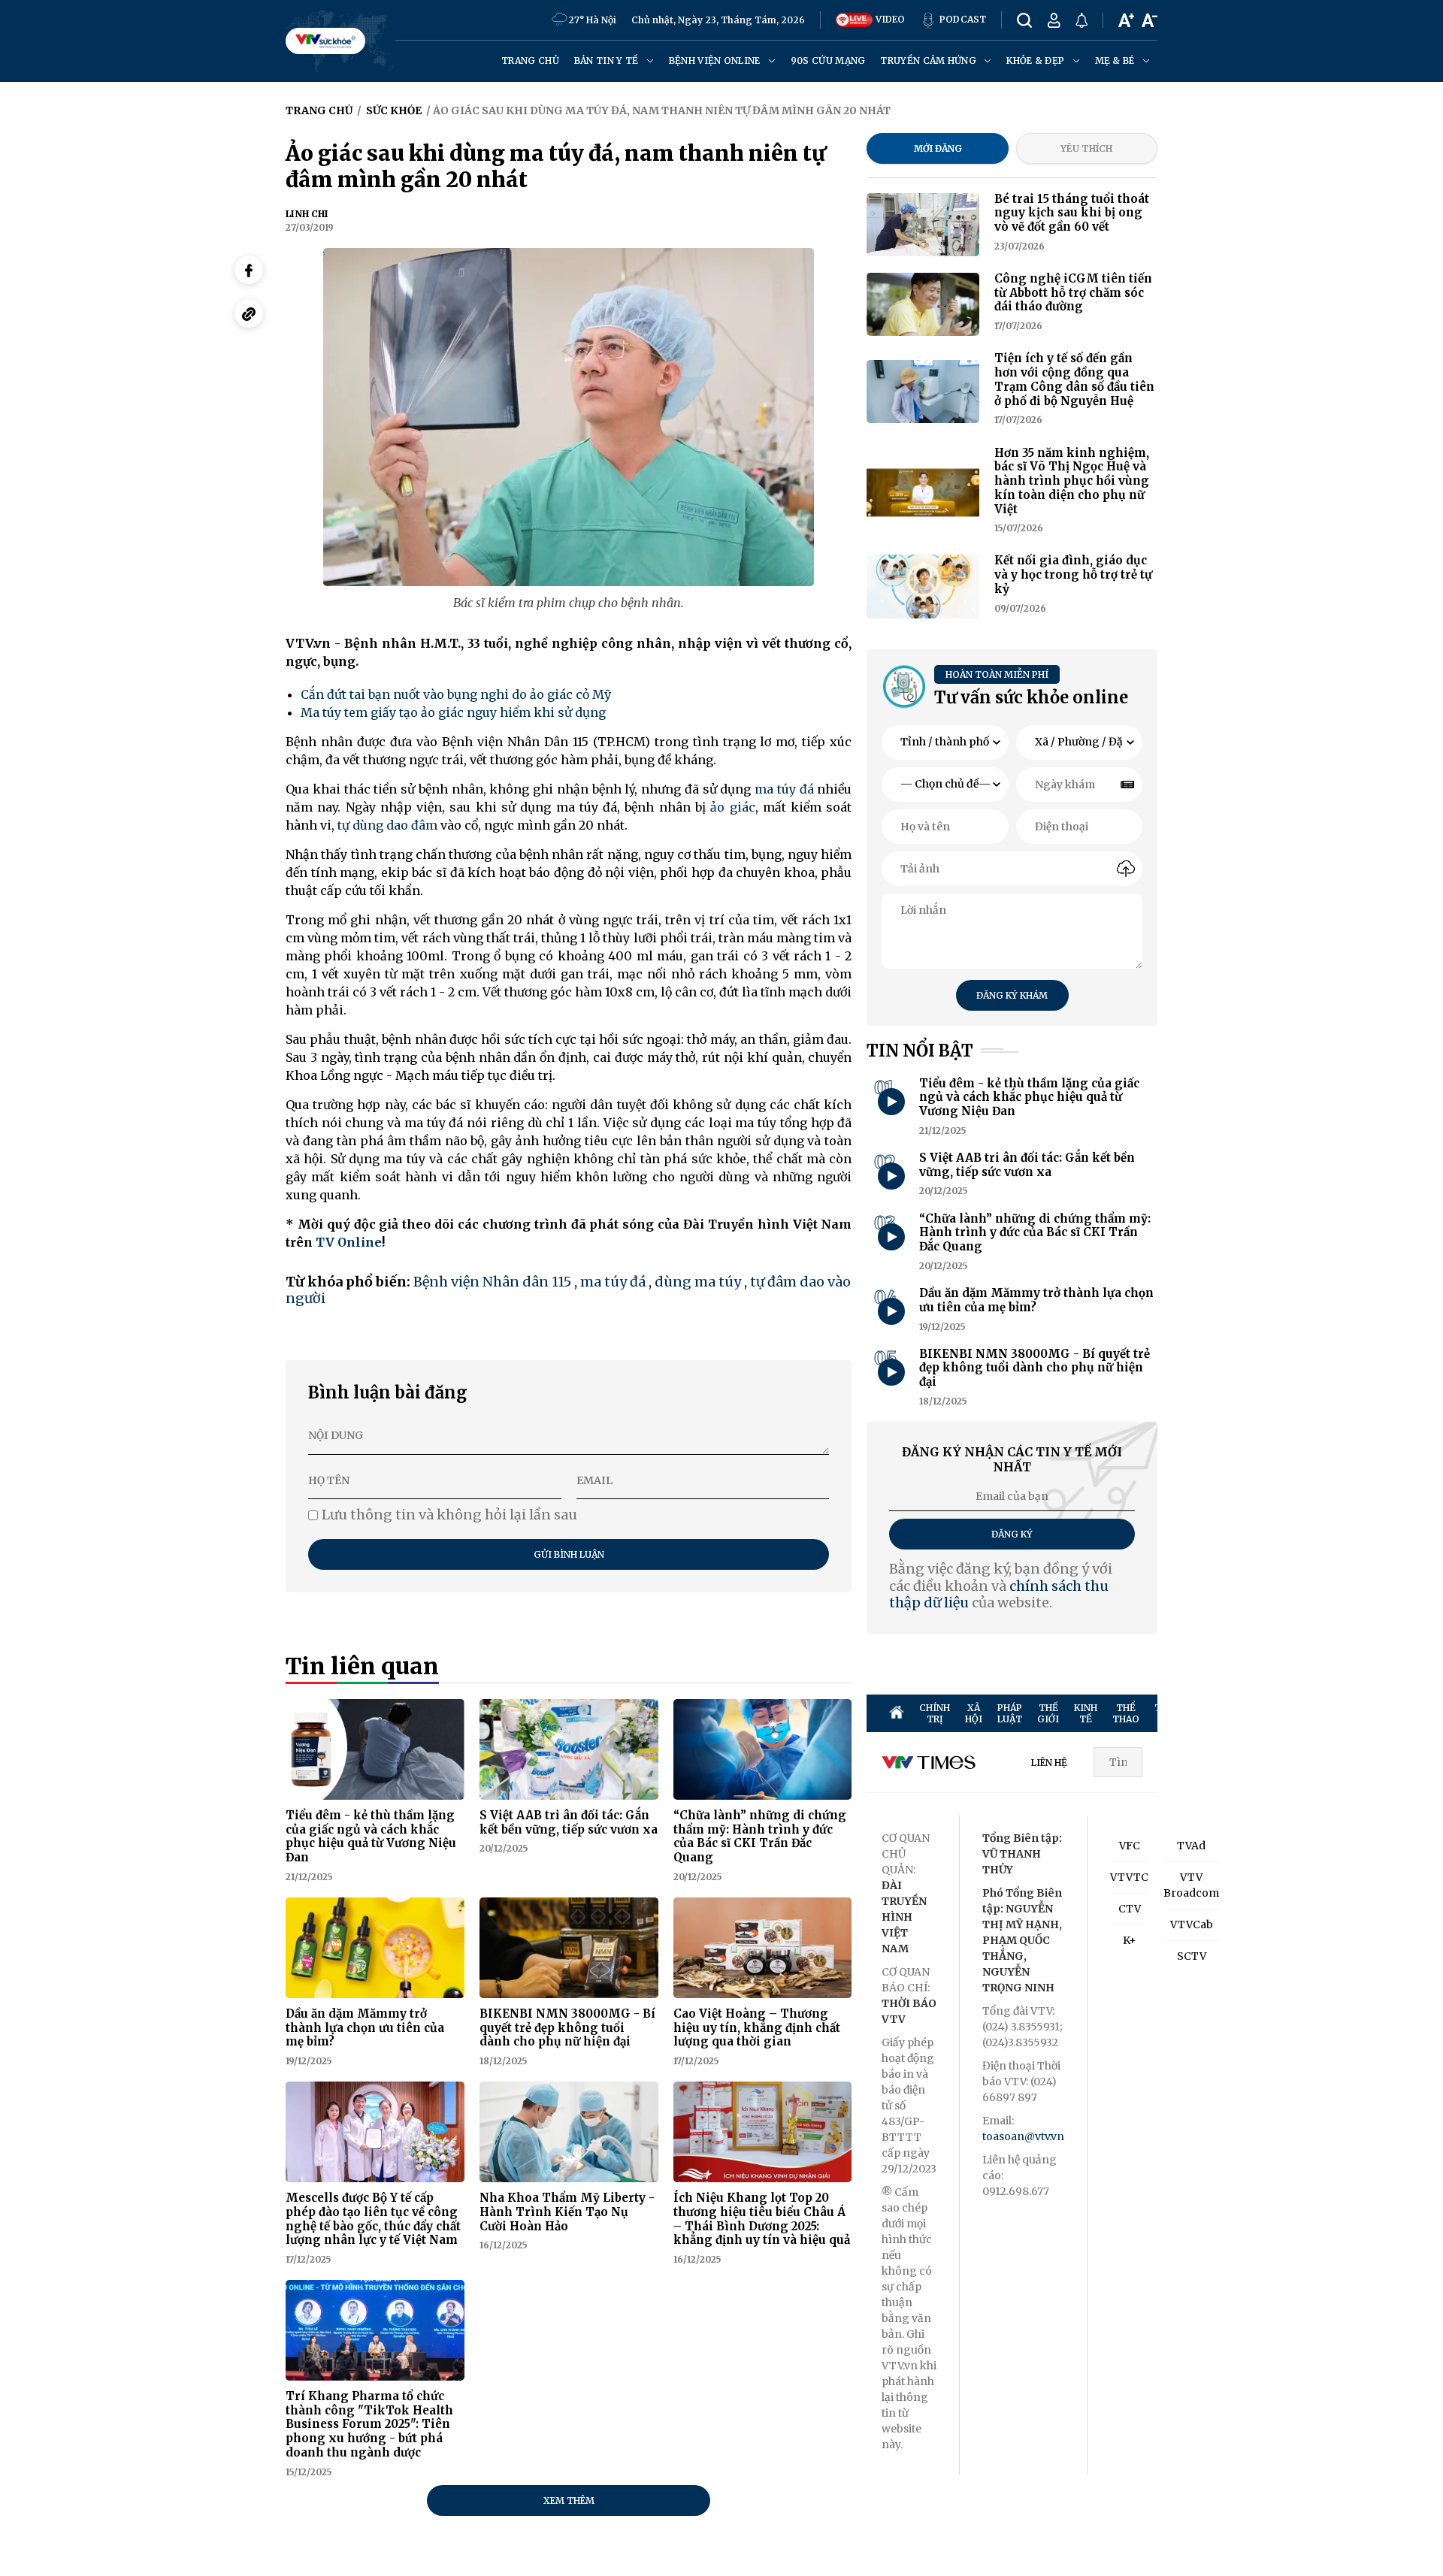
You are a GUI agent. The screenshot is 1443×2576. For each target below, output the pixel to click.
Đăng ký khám (1012, 995)
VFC (1130, 1846)
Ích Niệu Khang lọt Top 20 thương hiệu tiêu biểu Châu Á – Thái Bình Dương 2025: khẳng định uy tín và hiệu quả (762, 2219)
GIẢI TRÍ (1218, 1713)
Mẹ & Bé (1116, 60)
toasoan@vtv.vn (1023, 2136)
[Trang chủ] (897, 1713)
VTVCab (1192, 1924)
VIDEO (889, 19)
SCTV (1192, 1956)
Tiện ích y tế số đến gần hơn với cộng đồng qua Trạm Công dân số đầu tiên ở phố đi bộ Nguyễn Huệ (1074, 379)
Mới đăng (938, 148)
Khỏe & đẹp (1036, 60)
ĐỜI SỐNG (1297, 1713)
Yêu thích (1086, 148)
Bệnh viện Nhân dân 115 (492, 1282)
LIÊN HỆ (1049, 1763)
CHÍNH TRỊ (935, 1713)
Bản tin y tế (608, 60)
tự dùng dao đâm (387, 825)
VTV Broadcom (1191, 1885)
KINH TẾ (1086, 1713)
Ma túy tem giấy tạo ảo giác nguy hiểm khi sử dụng (453, 712)
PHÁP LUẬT (1010, 1713)
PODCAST (962, 19)
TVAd (1191, 1846)
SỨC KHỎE (1256, 1713)
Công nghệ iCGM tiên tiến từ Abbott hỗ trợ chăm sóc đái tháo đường (1073, 293)
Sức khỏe (394, 110)
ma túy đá (784, 789)
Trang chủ (530, 60)
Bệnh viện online (716, 60)
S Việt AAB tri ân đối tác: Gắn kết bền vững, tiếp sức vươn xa (569, 1822)
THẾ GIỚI (1048, 1713)
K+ (1130, 1940)
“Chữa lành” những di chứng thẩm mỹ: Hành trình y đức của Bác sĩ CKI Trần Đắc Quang (760, 1836)
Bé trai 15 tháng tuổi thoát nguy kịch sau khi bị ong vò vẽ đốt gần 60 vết (1072, 213)
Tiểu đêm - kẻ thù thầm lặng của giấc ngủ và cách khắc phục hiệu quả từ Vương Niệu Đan (371, 1836)
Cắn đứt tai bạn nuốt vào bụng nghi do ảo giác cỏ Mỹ (456, 694)
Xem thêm (569, 2500)
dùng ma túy (698, 1282)
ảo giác (732, 807)
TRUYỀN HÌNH (1174, 1713)
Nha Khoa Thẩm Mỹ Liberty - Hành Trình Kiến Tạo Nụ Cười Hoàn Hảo (567, 2212)
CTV (1130, 1909)
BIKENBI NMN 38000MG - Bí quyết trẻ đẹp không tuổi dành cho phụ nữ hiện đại (567, 2028)
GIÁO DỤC (1382, 1713)
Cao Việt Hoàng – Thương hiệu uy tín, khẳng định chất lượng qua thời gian (757, 2028)
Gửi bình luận (569, 1554)
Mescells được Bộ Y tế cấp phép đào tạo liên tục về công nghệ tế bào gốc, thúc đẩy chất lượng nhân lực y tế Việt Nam (373, 2219)
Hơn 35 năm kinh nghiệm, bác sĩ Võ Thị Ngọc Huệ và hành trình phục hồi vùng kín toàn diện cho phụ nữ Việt (1072, 481)
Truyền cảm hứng (929, 60)
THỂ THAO (1126, 1713)
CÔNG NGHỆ (1340, 1713)
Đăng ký (1012, 1534)
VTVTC (1129, 1877)
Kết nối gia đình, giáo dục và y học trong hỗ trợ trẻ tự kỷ (1073, 574)
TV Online (349, 1242)
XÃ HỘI (974, 1713)
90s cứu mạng (828, 60)
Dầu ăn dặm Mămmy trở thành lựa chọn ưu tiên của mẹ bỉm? (365, 2028)
